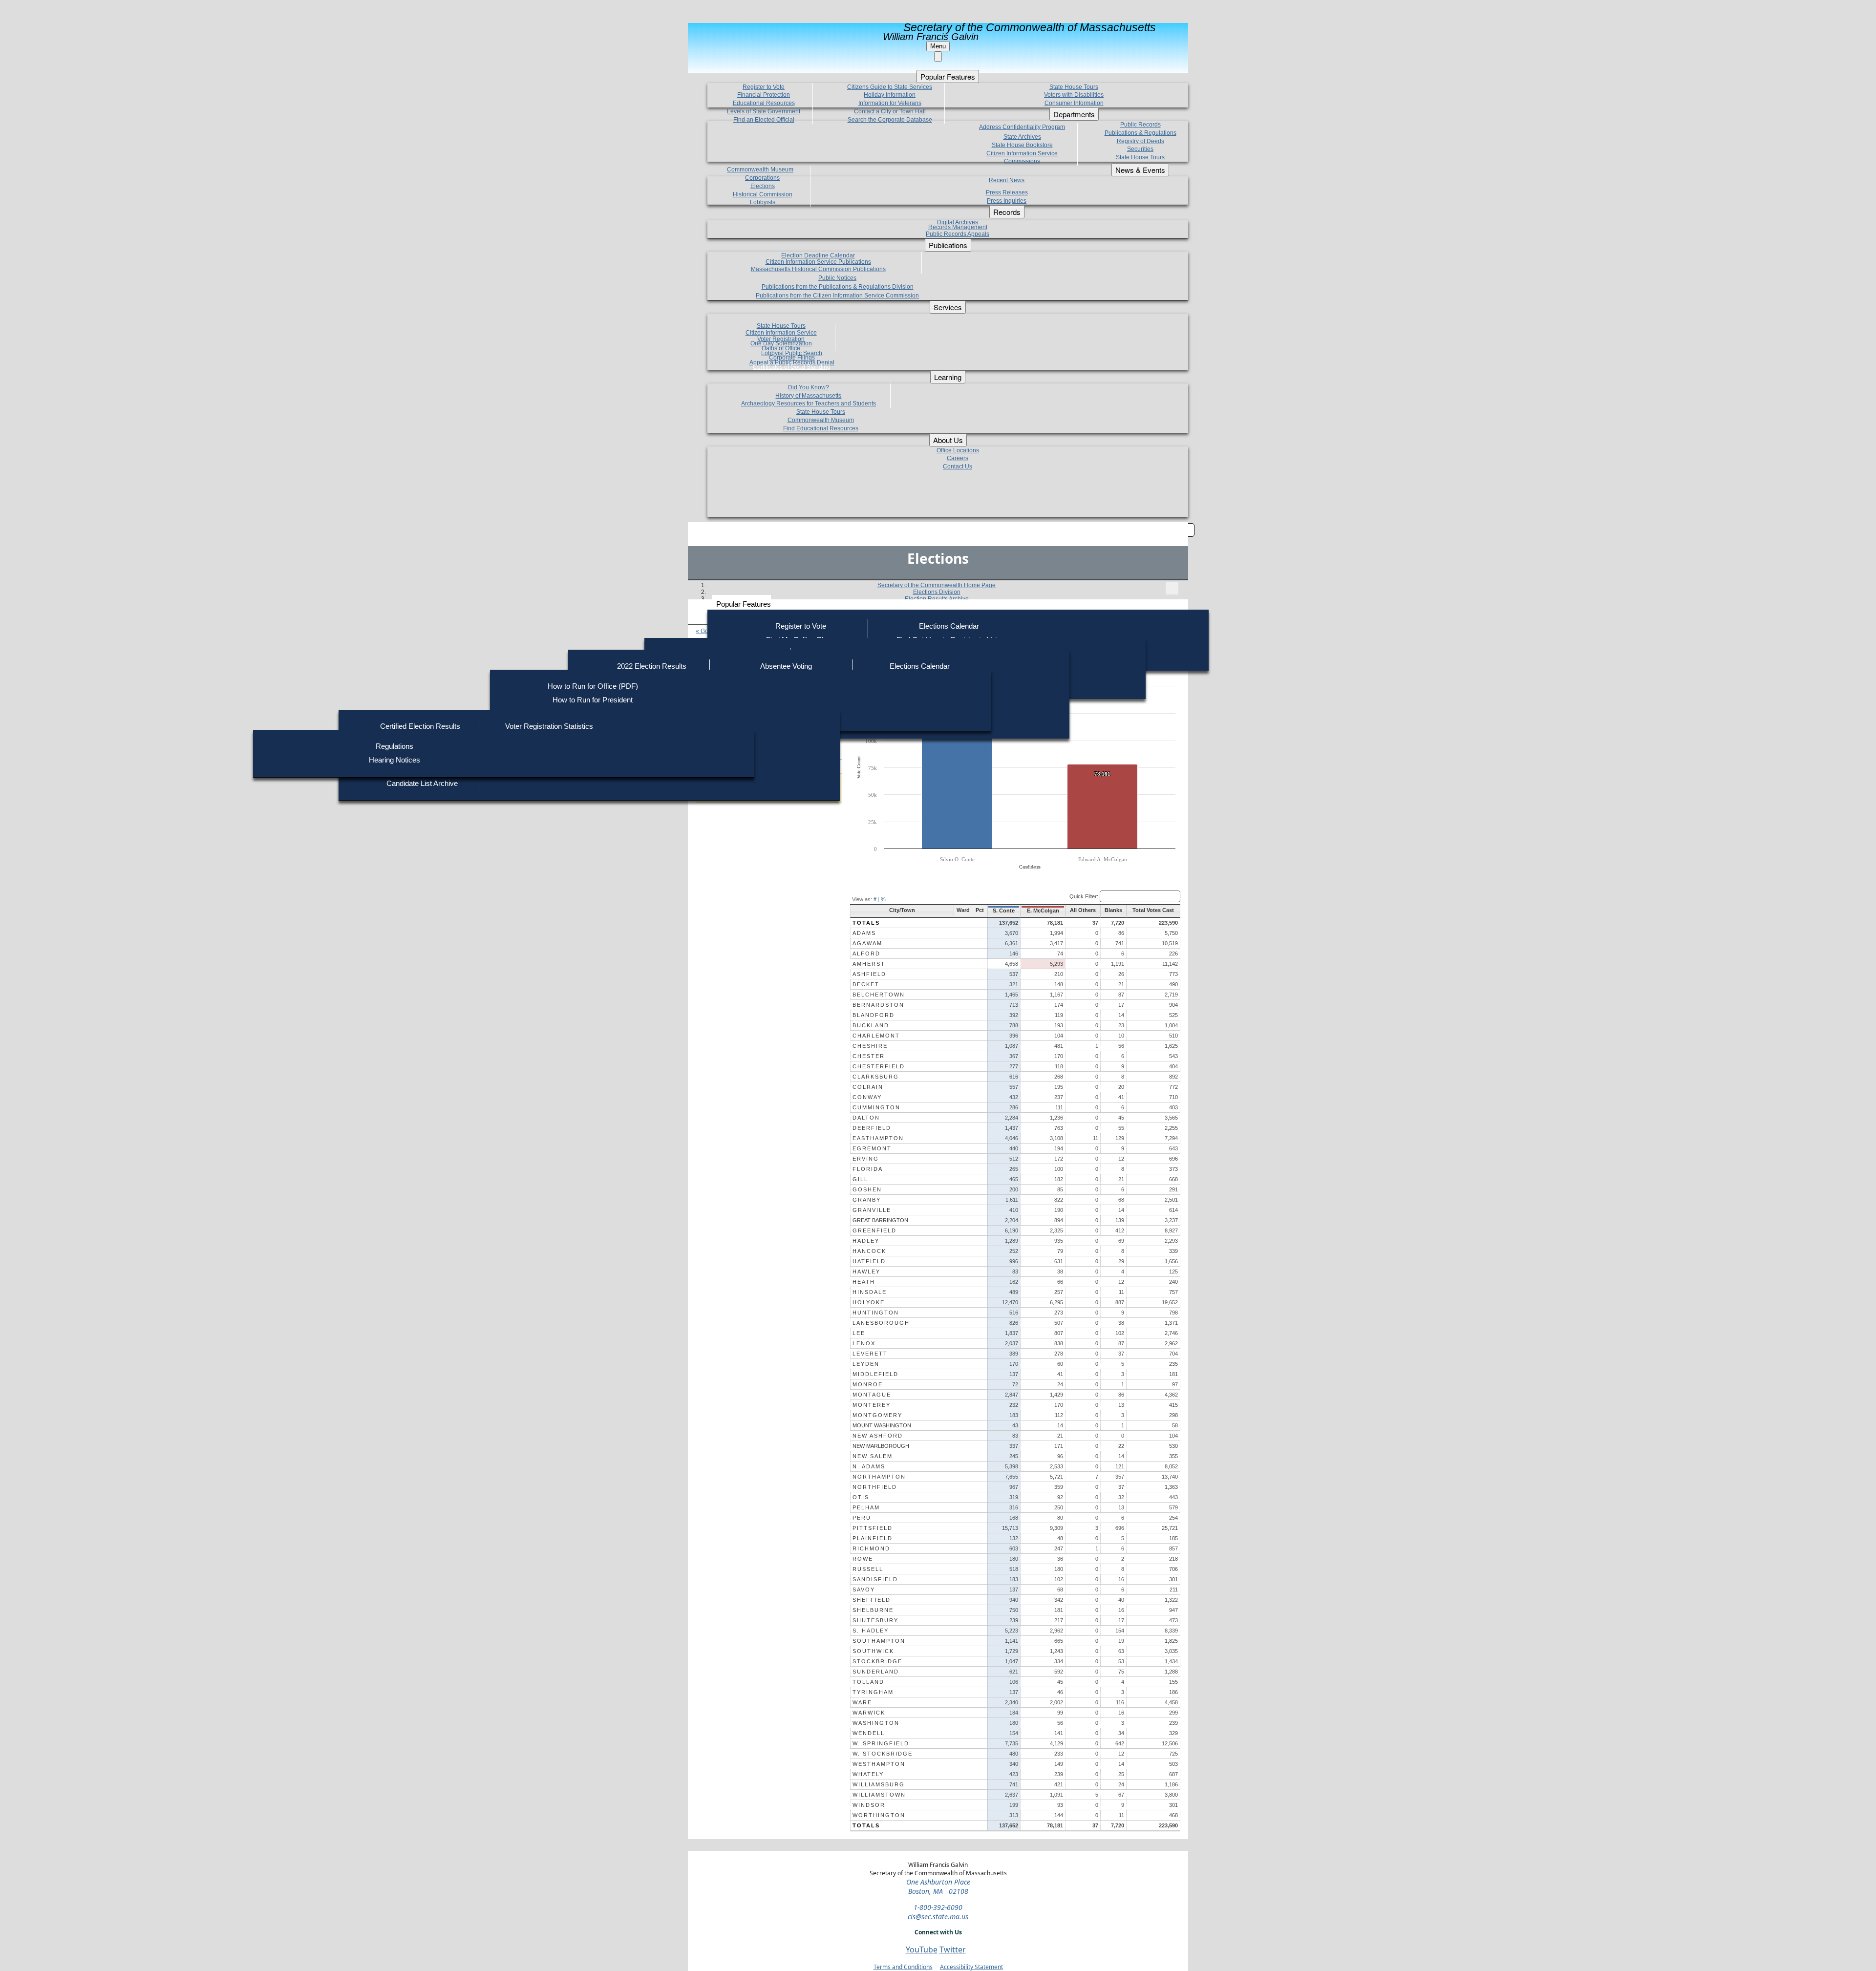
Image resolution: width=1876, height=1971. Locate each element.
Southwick (873, 1651)
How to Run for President (593, 700)
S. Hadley (871, 1631)
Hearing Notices (394, 760)
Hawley (866, 1272)
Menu (938, 46)
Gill (860, 1179)
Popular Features (744, 604)
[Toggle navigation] (1172, 588)
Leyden (866, 1364)
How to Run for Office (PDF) (593, 686)
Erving (866, 1159)
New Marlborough (881, 1446)
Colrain (868, 1087)
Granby (867, 1200)
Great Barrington (880, 1220)
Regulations (394, 746)
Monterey (872, 1405)
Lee (859, 1333)
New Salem (873, 1456)
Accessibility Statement (971, 1967)
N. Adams (869, 1466)
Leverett (870, 1354)
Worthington (879, 1815)
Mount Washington (882, 1425)
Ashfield (869, 974)
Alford (866, 954)
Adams (864, 933)
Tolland (868, 1682)
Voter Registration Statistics (549, 726)
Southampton (879, 1641)
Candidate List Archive (422, 783)
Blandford (874, 1015)
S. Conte (1004, 911)
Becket (866, 984)
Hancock (869, 1251)
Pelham (866, 1507)
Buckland (871, 1025)
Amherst (869, 964)
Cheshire (870, 1046)
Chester (869, 1056)
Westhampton (879, 1764)
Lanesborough (881, 1323)
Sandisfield (875, 1579)
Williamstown (879, 1795)
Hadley (866, 1241)
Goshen (867, 1189)
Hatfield (869, 1261)
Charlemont (876, 1036)
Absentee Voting (786, 666)
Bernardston (878, 1005)
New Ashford (878, 1436)
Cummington (876, 1107)
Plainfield (873, 1538)
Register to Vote (801, 626)
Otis (861, 1497)
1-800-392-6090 (938, 1907)
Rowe (863, 1559)
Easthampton (878, 1138)
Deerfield (872, 1128)
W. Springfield (881, 1743)
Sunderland (876, 1672)
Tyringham (873, 1692)
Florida (868, 1169)
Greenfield (874, 1230)
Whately (868, 1774)
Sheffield (872, 1600)
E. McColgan (1043, 911)
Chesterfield (879, 1066)
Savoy (864, 1590)
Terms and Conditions (903, 1967)
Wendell (869, 1733)
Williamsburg (879, 1784)
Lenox (864, 1343)
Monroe (868, 1384)
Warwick (869, 1713)
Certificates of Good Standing (792, 367)
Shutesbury (875, 1620)
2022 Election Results (652, 666)
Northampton (879, 1477)
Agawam (867, 943)
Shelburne (873, 1610)
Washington (876, 1723)
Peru (862, 1518)
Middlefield (875, 1374)
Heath (864, 1282)
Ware (862, 1702)
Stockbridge (877, 1661)
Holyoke (869, 1302)
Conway (867, 1097)
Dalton (866, 1118)
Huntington (876, 1313)
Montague (872, 1395)
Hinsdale (870, 1292)
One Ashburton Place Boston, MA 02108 (938, 1886)
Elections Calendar (949, 626)
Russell (868, 1569)
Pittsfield (873, 1528)
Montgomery (877, 1415)
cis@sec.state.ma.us (938, 1917)
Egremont (872, 1148)
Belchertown (879, 995)
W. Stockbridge (883, 1754)
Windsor (869, 1805)
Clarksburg (876, 1077)
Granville (872, 1210)
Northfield (875, 1487)
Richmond (871, 1548)
